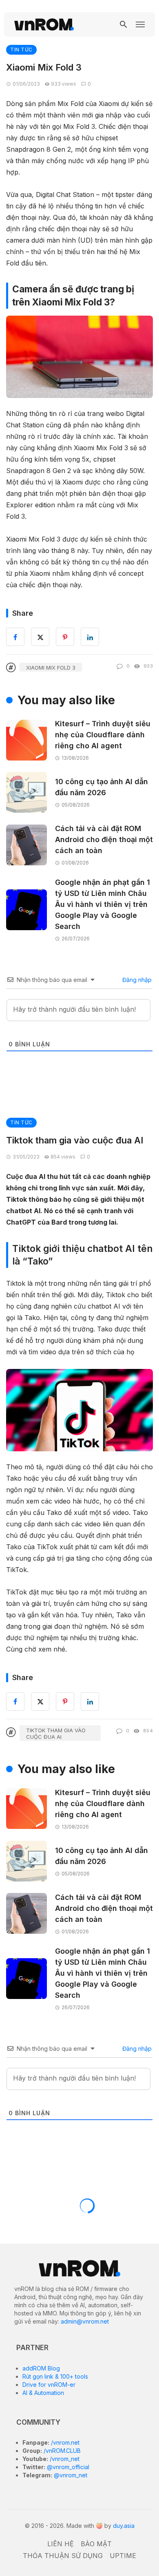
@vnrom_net (70, 2475)
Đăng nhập (136, 980)
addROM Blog (41, 2368)
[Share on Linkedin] (90, 1701)
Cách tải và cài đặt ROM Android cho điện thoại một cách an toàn (104, 839)
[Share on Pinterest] (65, 1701)
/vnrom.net (64, 2442)
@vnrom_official (67, 2467)
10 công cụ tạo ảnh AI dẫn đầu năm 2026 (102, 787)
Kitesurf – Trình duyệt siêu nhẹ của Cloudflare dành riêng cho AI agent (103, 735)
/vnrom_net (64, 2459)
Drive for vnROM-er (49, 2385)
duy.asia (124, 2526)
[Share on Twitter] (40, 1701)
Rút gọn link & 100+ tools (55, 2376)
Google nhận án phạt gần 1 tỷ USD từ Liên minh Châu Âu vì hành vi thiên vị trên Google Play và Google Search (103, 904)
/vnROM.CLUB (61, 2451)
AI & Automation (43, 2393)
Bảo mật (96, 2544)
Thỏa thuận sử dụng (63, 2556)
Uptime (123, 2556)
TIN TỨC (21, 50)
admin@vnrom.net (85, 2321)
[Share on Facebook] (15, 1701)
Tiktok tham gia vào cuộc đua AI (56, 1734)
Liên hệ (61, 2544)
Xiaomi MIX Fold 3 (51, 668)
